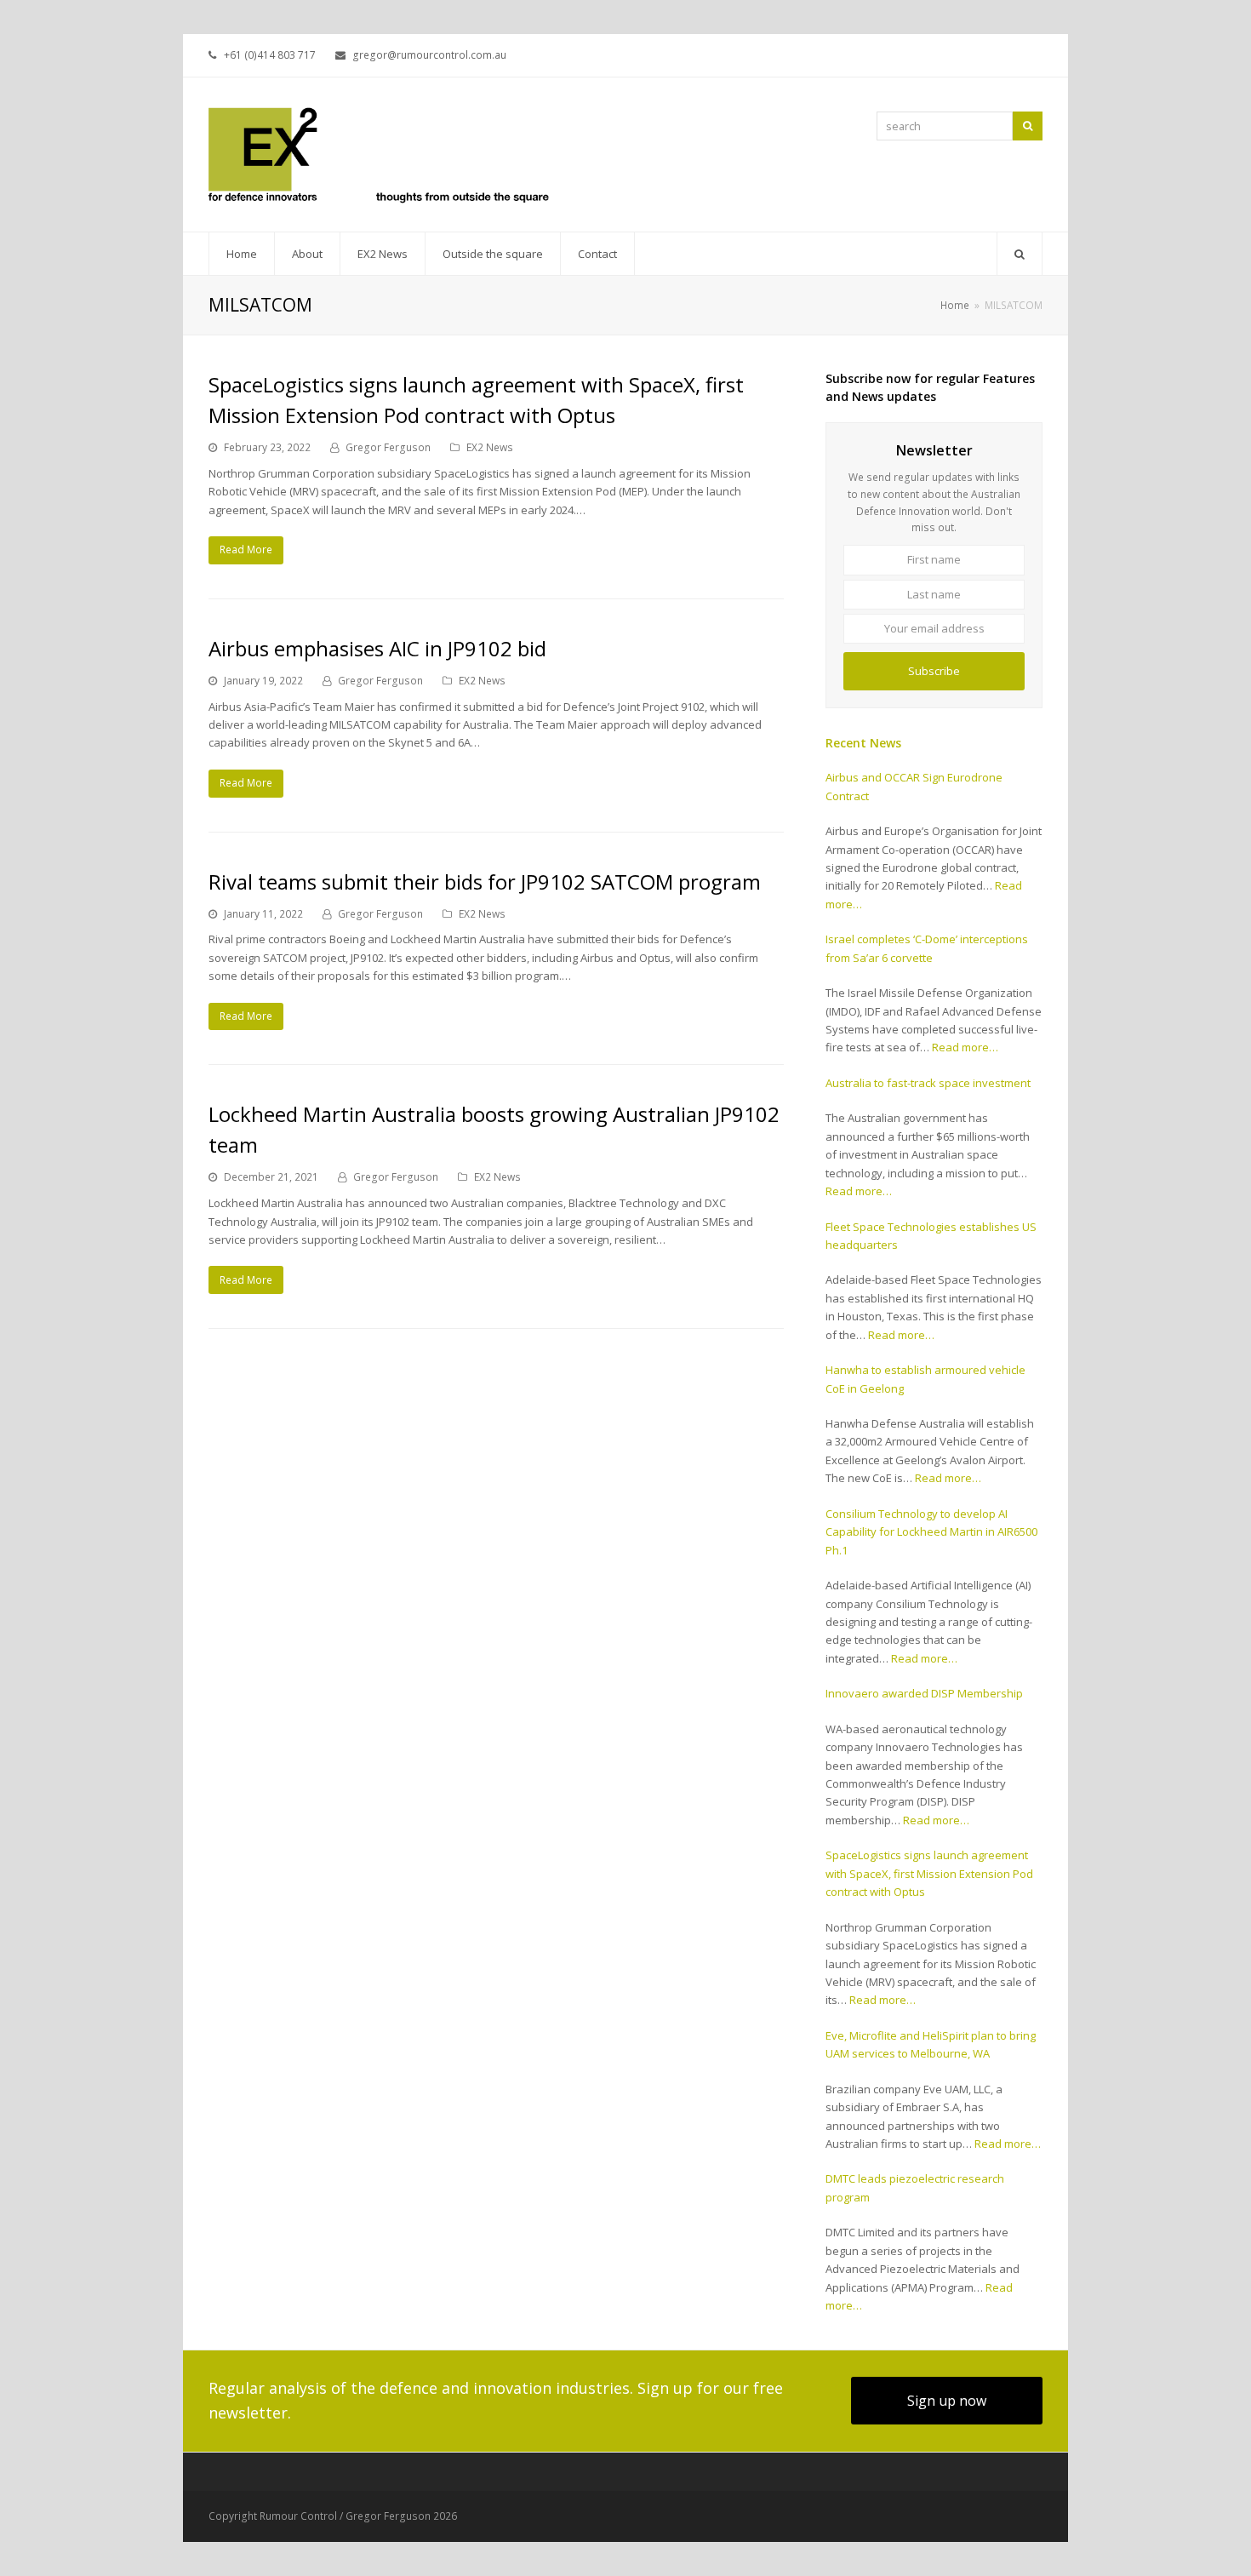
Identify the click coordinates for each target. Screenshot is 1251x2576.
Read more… (965, 1047)
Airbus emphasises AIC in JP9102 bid (377, 648)
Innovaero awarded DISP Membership (924, 1693)
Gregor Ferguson (388, 447)
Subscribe (934, 671)
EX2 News (490, 447)
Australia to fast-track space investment (928, 1083)
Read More (246, 550)
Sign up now (947, 2401)
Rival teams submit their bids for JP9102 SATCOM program (485, 882)
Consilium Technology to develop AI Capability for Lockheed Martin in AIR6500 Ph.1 (931, 1532)
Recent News (863, 743)
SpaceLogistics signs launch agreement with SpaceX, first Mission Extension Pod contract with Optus (929, 1873)
